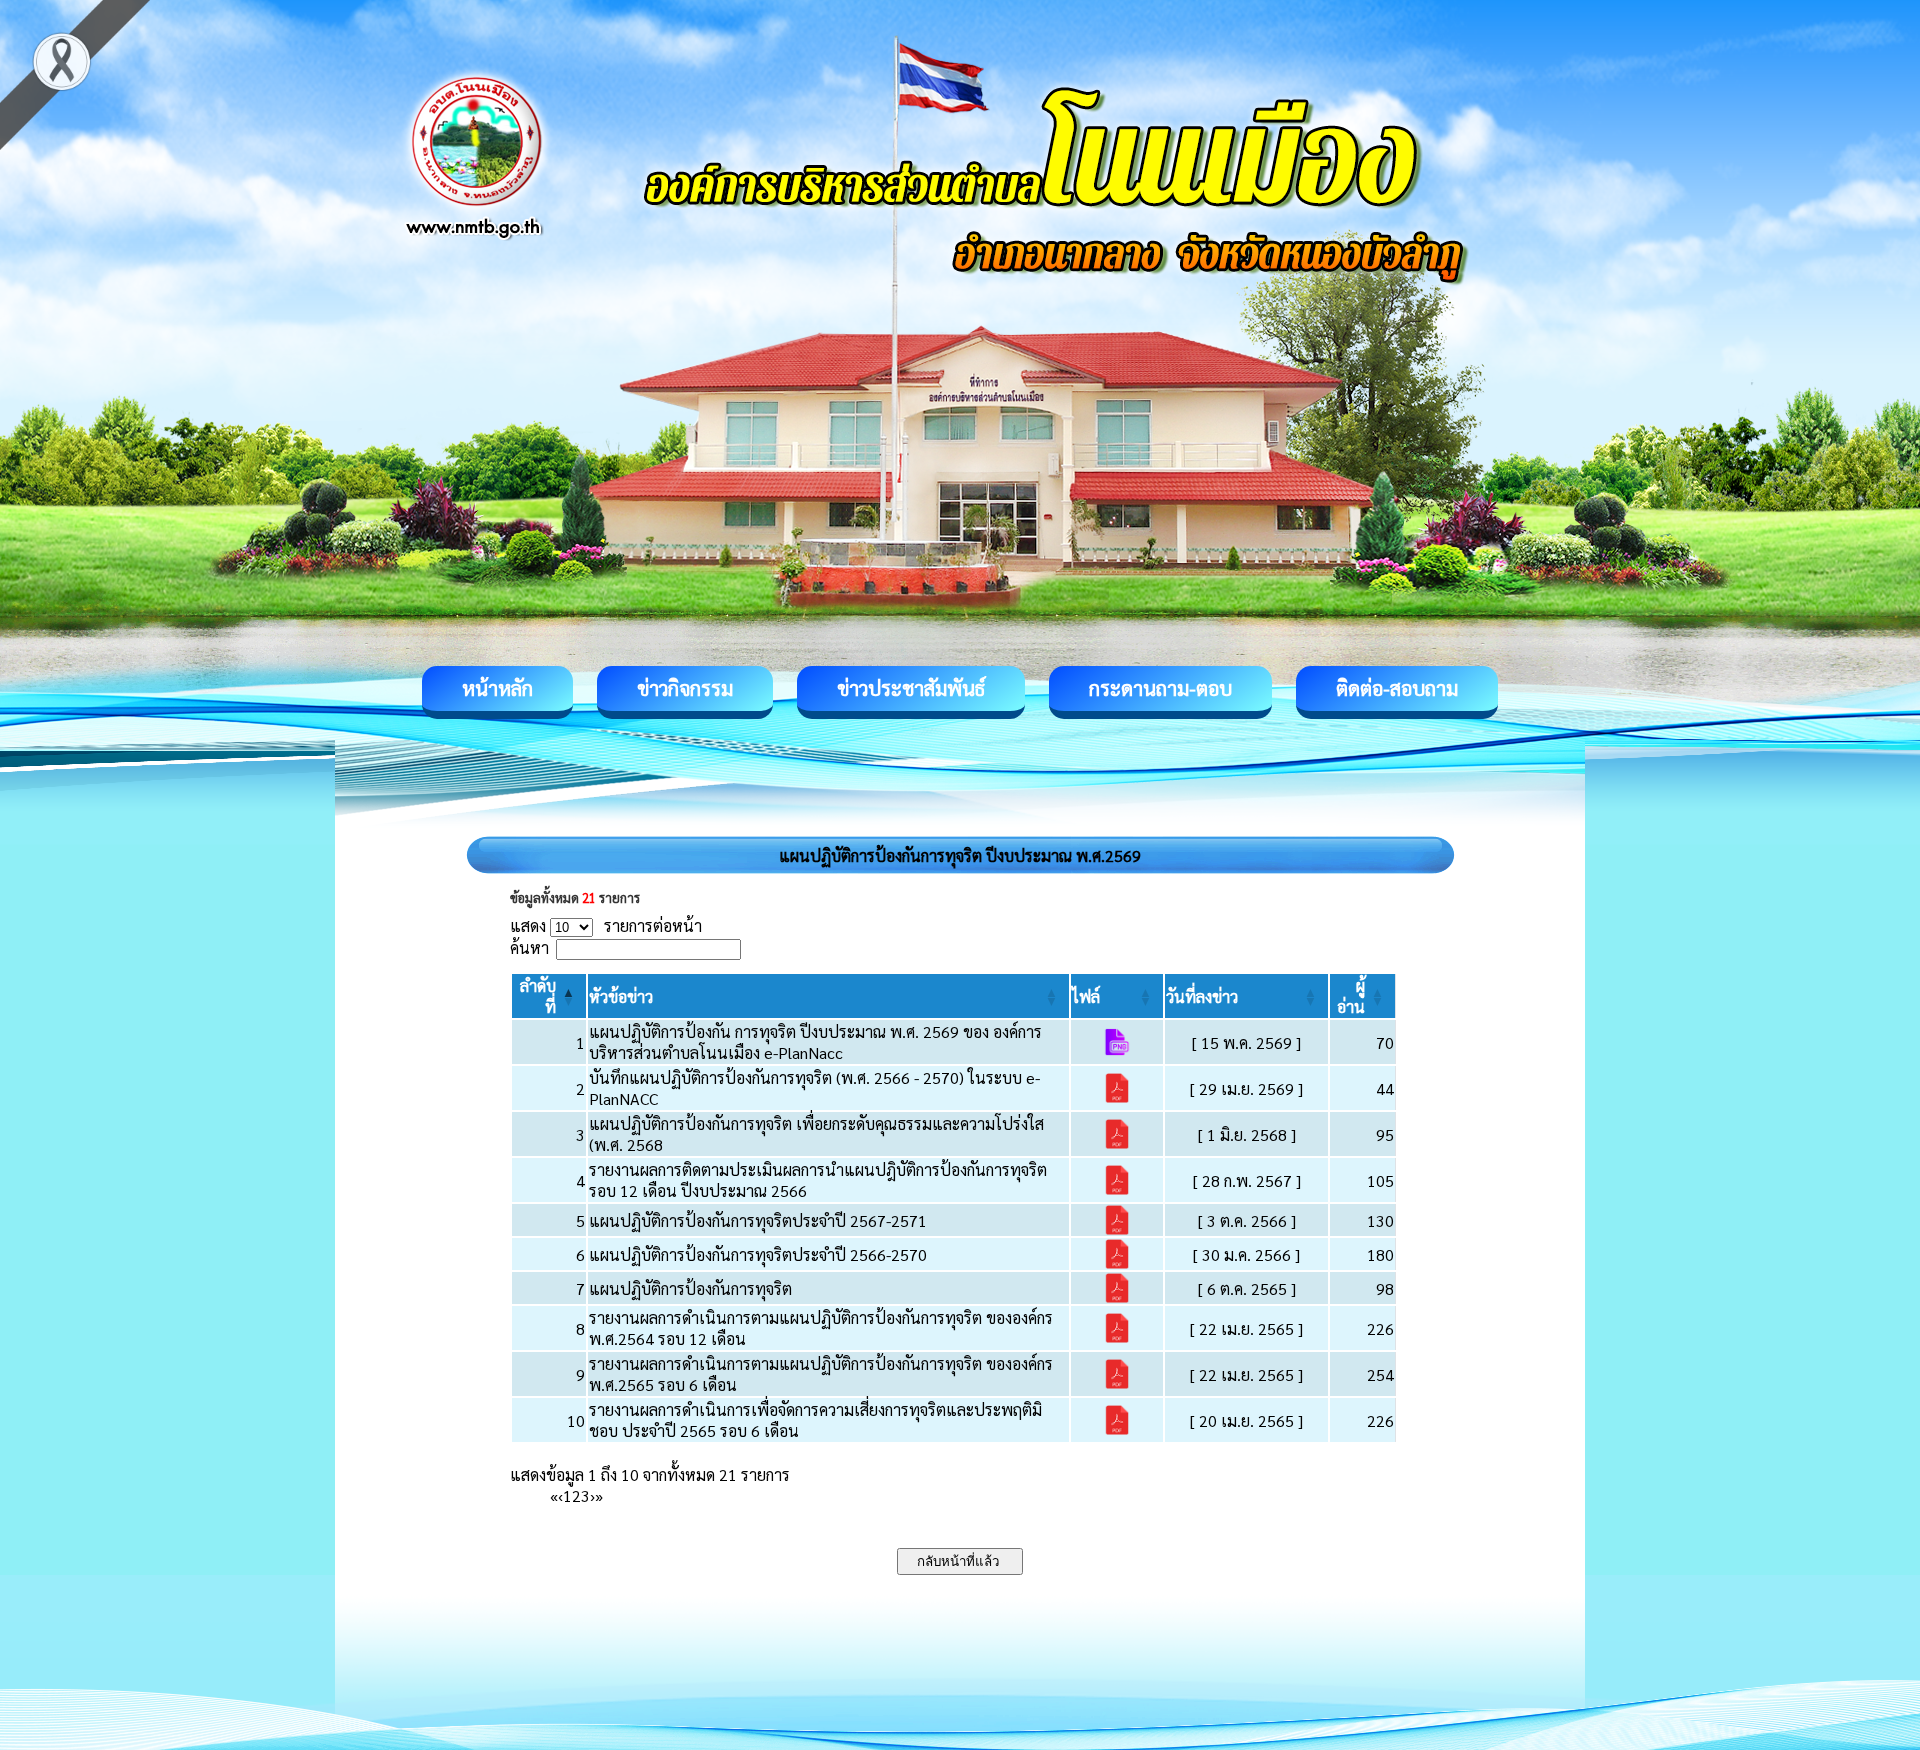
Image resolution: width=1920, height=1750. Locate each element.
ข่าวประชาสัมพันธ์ (911, 688)
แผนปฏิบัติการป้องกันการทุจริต (690, 1288)
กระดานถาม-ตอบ (1160, 688)
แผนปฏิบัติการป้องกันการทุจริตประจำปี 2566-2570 (758, 1254)
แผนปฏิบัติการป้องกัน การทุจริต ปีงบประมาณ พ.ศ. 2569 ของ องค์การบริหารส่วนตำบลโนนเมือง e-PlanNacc (815, 1042)
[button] (621, 996)
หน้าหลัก (497, 688)
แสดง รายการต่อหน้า (606, 925)
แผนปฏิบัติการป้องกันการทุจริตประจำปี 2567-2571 (758, 1220)
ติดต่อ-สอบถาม (1397, 688)
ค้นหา (529, 947)
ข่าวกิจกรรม (685, 688)
